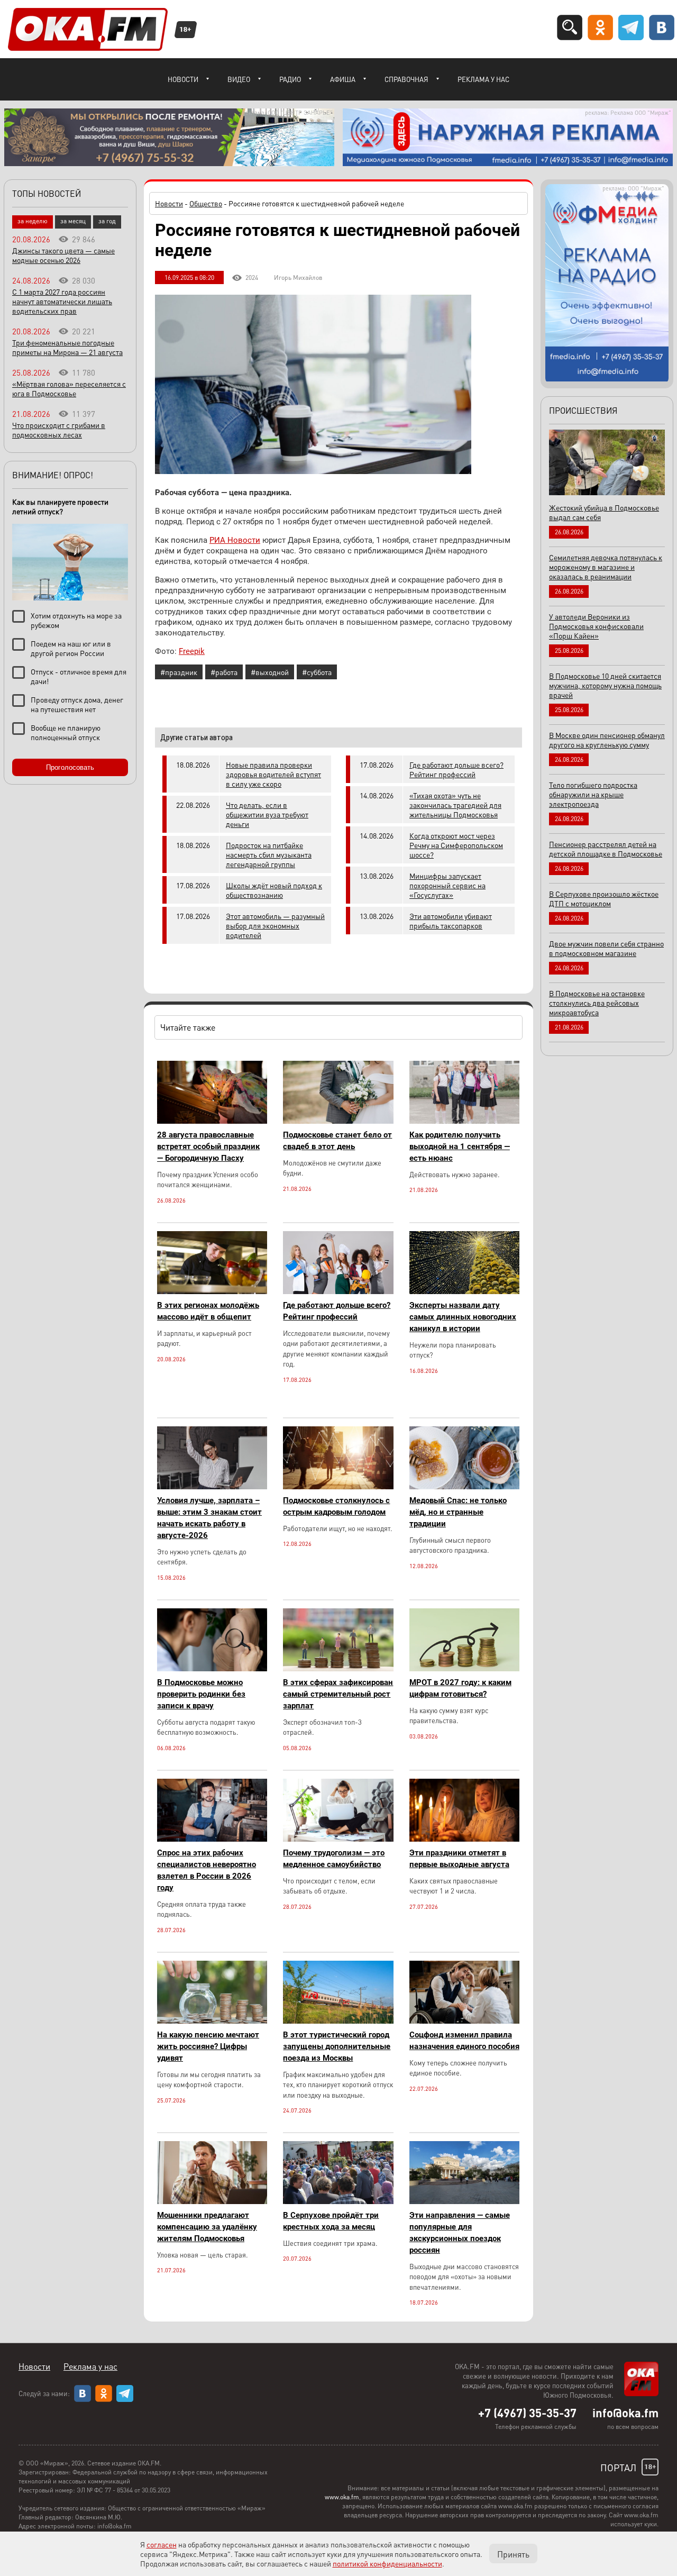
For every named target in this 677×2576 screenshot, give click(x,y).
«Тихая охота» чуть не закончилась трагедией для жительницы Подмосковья (455, 805)
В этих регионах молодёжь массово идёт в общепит (208, 1311)
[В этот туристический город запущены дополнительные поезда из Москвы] (338, 2021)
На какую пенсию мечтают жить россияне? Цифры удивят (208, 2046)
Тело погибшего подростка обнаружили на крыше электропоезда (593, 794)
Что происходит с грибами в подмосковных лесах (59, 430)
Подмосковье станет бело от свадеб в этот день (337, 1141)
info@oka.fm (625, 2413)
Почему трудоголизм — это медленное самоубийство (334, 1859)
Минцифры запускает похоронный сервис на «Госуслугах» (447, 885)
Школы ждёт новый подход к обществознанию (274, 890)
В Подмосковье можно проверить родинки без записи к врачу (201, 1694)
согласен (162, 2544)
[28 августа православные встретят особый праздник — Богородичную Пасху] (212, 1121)
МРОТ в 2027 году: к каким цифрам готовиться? (460, 1688)
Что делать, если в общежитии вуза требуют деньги (267, 814)
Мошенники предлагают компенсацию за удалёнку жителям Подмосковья (207, 2227)
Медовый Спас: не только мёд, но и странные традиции (458, 1512)
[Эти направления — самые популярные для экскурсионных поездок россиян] (464, 2201)
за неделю (33, 221)
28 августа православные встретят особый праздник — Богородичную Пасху (208, 1146)
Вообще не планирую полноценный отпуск (66, 732)
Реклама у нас (483, 79)
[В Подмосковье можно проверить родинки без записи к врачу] (212, 1668)
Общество (206, 203)
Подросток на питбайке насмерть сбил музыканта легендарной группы (269, 854)
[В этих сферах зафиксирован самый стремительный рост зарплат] (338, 1668)
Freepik (192, 651)
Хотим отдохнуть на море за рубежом (76, 620)
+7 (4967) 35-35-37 (527, 2413)
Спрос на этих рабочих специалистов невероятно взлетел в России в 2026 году (207, 1870)
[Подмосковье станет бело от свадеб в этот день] (338, 1121)
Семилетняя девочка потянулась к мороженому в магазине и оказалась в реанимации (606, 567)
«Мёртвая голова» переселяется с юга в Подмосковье (69, 388)
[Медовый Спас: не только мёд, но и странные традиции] (464, 1486)
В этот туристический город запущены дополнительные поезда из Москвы (337, 2046)
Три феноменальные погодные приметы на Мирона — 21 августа (67, 347)
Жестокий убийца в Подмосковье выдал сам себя (604, 512)
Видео (239, 79)
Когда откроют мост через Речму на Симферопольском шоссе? (456, 845)
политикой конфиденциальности (387, 2563)
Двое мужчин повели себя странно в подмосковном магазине (606, 948)
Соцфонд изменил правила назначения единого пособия (464, 2041)
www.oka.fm (342, 2497)
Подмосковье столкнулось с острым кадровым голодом (336, 1506)
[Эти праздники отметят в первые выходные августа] (464, 1839)
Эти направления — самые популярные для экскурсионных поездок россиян (460, 2233)
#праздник (179, 672)
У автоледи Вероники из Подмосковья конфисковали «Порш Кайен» (596, 626)
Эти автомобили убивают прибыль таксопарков (451, 921)
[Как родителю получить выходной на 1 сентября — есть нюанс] (464, 1121)
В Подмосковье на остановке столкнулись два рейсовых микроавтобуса (597, 1003)
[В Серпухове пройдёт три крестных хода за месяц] (338, 2201)
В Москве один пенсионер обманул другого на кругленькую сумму (607, 740)
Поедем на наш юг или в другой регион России (71, 648)
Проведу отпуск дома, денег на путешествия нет (77, 704)
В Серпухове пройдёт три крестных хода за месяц (331, 2221)
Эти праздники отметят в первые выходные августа (459, 1859)
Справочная (406, 79)
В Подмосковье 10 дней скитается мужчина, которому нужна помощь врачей (605, 685)
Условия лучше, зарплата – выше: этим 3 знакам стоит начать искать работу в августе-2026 (209, 1518)
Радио (290, 79)
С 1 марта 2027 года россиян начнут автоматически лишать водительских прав (62, 301)
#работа (224, 672)
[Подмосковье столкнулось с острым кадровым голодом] (338, 1486)
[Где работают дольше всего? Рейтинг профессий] (338, 1291)
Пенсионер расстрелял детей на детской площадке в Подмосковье (606, 849)
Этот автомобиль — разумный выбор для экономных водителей (275, 925)
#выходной (270, 672)
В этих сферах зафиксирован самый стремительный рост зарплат (338, 1694)
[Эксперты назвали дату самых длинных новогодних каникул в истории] (464, 1291)
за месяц (73, 221)
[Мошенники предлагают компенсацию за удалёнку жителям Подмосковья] (212, 2201)
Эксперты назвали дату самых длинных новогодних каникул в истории (463, 1317)
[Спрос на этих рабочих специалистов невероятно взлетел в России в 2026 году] (212, 1839)
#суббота (317, 672)
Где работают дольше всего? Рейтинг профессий (456, 769)
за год (107, 221)
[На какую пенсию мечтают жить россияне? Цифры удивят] (212, 2021)
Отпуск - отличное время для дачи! (79, 676)
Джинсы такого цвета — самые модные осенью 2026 (63, 255)
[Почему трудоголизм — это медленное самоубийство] (338, 1839)
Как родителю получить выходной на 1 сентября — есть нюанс (460, 1146)
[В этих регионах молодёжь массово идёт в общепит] (212, 1291)
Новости (183, 79)
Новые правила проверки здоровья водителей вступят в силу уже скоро (273, 774)
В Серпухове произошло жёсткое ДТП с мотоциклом (604, 898)
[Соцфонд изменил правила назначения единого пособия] (464, 2021)
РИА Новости (235, 540)
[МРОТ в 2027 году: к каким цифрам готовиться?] (464, 1668)
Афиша (343, 79)
